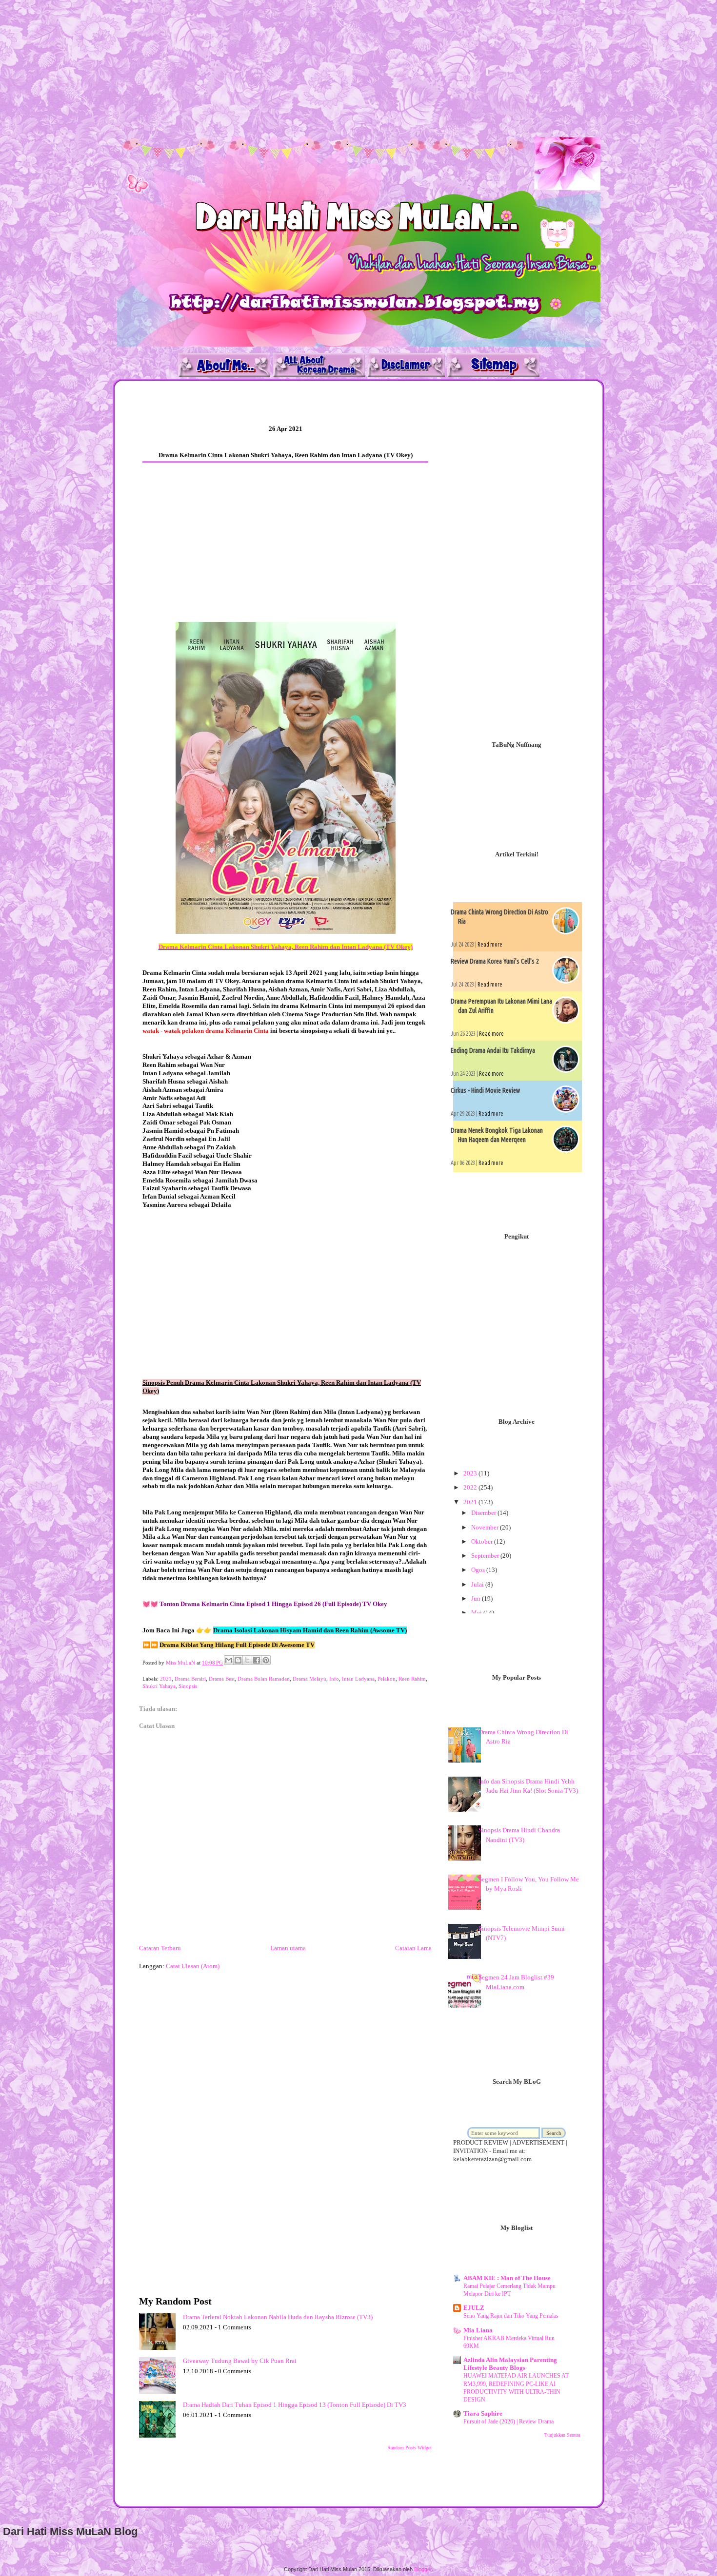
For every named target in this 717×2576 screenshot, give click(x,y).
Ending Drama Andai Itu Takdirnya (493, 1050)
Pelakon (387, 1679)
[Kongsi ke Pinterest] (266, 1660)
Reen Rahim (412, 1679)
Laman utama (288, 1948)
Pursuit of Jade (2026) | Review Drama (508, 2421)
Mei (477, 1613)
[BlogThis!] (238, 1660)
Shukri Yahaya (159, 1686)
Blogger (423, 2569)
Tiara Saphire (483, 2413)
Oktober (483, 1541)
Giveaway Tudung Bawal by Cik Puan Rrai (240, 2361)
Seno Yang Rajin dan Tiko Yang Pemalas (511, 2316)
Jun (477, 1598)
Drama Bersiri (190, 1679)
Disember (484, 1513)
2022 (471, 1487)
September (486, 1556)
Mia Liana (478, 2330)
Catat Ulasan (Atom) (193, 1966)
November (486, 1527)
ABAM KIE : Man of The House (507, 2278)
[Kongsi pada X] (247, 1660)
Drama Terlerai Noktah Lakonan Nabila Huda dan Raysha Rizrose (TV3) (278, 2317)
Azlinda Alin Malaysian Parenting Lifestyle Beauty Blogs (510, 2364)
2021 (166, 1679)
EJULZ (474, 2308)
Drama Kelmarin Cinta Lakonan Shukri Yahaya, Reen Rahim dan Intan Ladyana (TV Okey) (286, 947)
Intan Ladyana (358, 1679)
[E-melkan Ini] (229, 1660)
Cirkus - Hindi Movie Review (485, 1090)
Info (334, 1679)
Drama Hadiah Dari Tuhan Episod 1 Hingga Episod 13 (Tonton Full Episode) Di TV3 (295, 2405)
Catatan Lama (413, 1948)
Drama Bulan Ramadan (264, 1679)
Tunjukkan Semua (562, 2435)
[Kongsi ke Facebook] (257, 1660)
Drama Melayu (309, 1679)
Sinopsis (188, 1686)
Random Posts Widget (409, 2448)
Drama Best (222, 1679)
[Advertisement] (293, 68)
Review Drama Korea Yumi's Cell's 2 (495, 961)
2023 (471, 1473)
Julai (478, 1584)
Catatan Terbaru (160, 1948)
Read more (490, 944)
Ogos (479, 1570)
